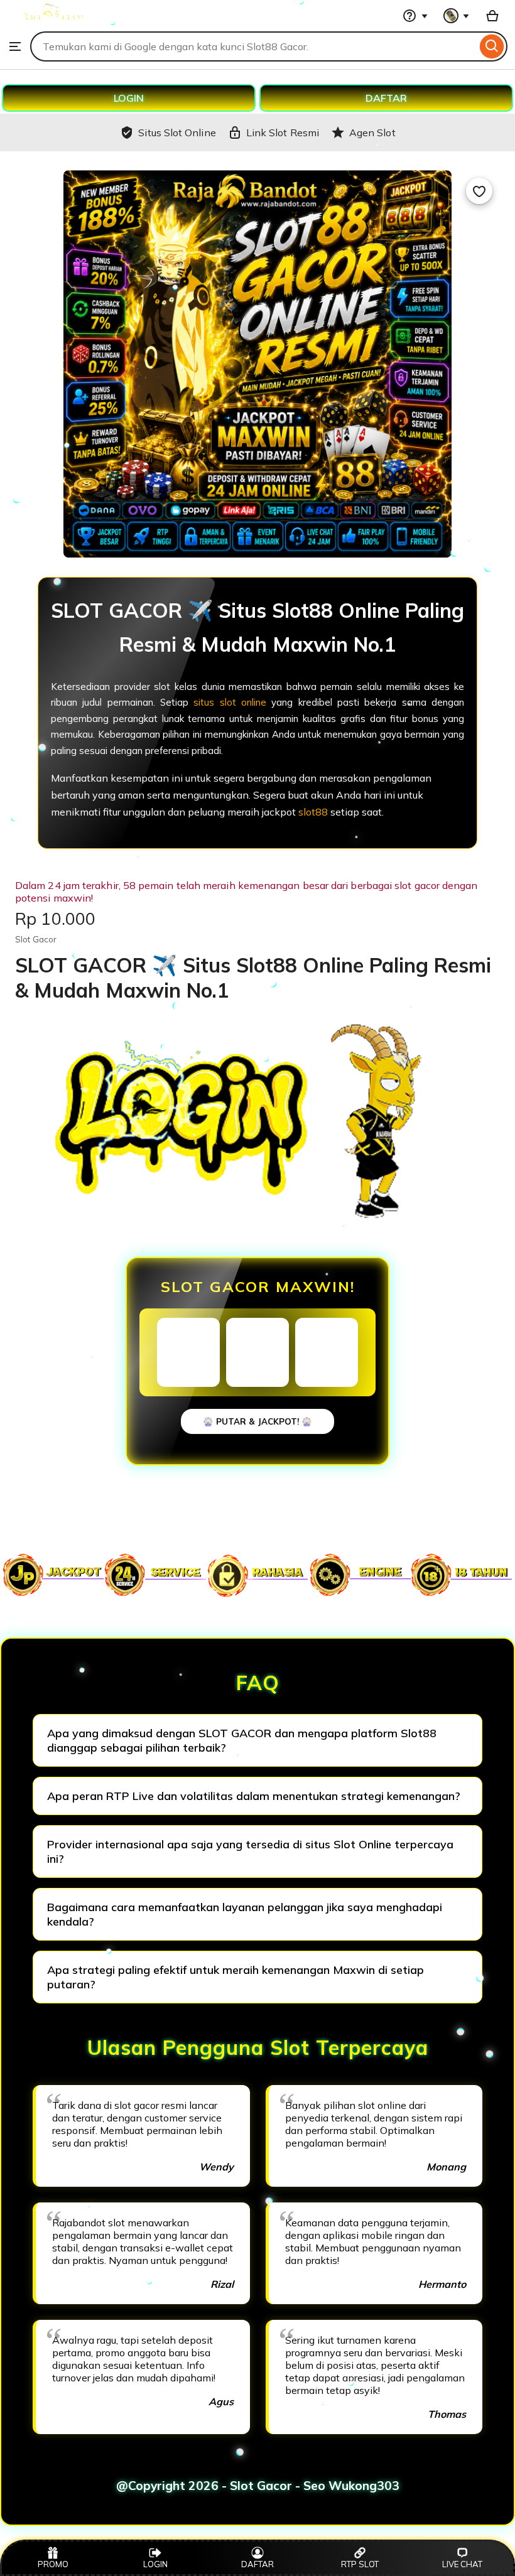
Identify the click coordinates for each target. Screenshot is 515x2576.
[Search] (492, 46)
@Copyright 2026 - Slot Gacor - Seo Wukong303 (258, 2486)
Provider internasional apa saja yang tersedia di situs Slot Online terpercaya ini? (250, 1851)
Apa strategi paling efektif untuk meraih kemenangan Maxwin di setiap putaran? (236, 1977)
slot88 (313, 812)
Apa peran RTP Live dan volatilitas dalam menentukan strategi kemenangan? (254, 1796)
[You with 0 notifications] (457, 16)
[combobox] (253, 46)
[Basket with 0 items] (492, 16)
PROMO (53, 2564)
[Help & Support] (415, 16)
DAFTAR (386, 98)
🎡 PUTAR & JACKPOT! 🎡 (257, 1421)
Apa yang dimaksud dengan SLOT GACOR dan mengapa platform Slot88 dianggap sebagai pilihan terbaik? (242, 1740)
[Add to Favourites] (479, 191)
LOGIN (129, 98)
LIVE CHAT (462, 2564)
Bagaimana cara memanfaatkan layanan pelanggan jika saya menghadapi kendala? (245, 1914)
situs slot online (230, 702)
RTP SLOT (360, 2564)
